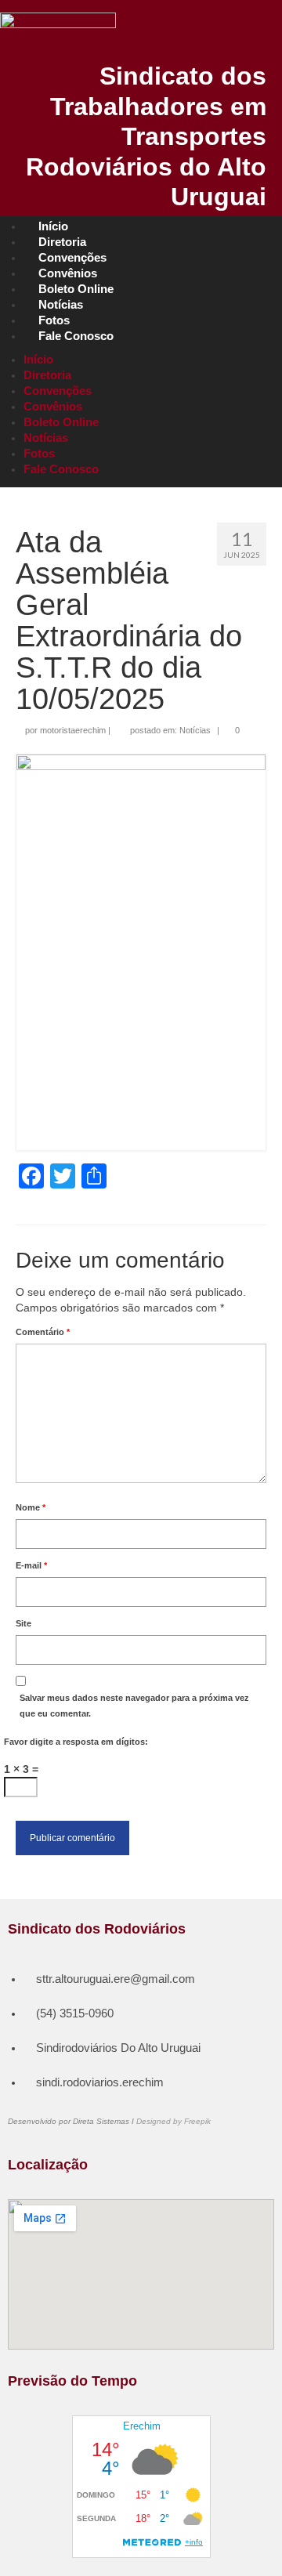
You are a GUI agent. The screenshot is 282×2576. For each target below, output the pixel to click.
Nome (31, 1507)
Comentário (43, 1332)
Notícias (195, 730)
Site (23, 1623)
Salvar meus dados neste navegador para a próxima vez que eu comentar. (134, 1706)
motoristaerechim (73, 730)
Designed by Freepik (174, 2121)
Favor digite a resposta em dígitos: (76, 1742)
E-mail (31, 1565)
